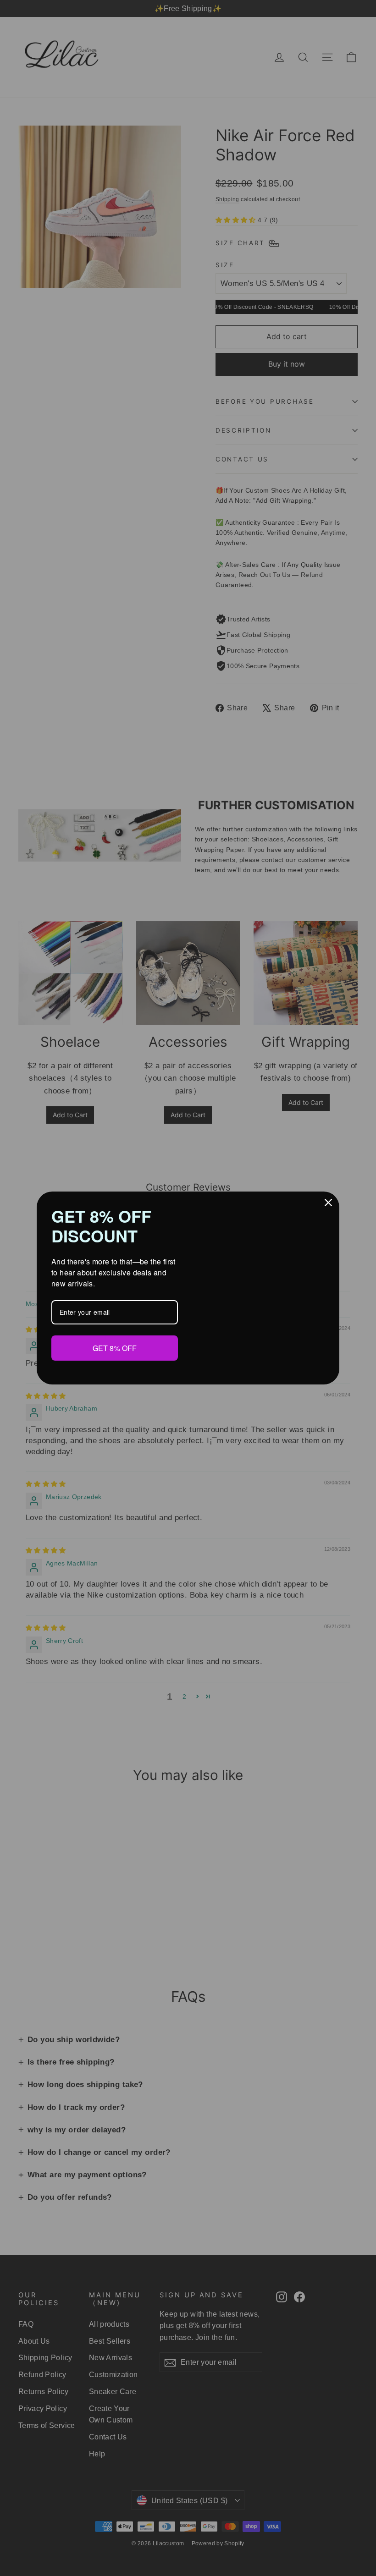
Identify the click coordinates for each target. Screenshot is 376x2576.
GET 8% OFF (115, 1348)
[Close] (328, 1203)
